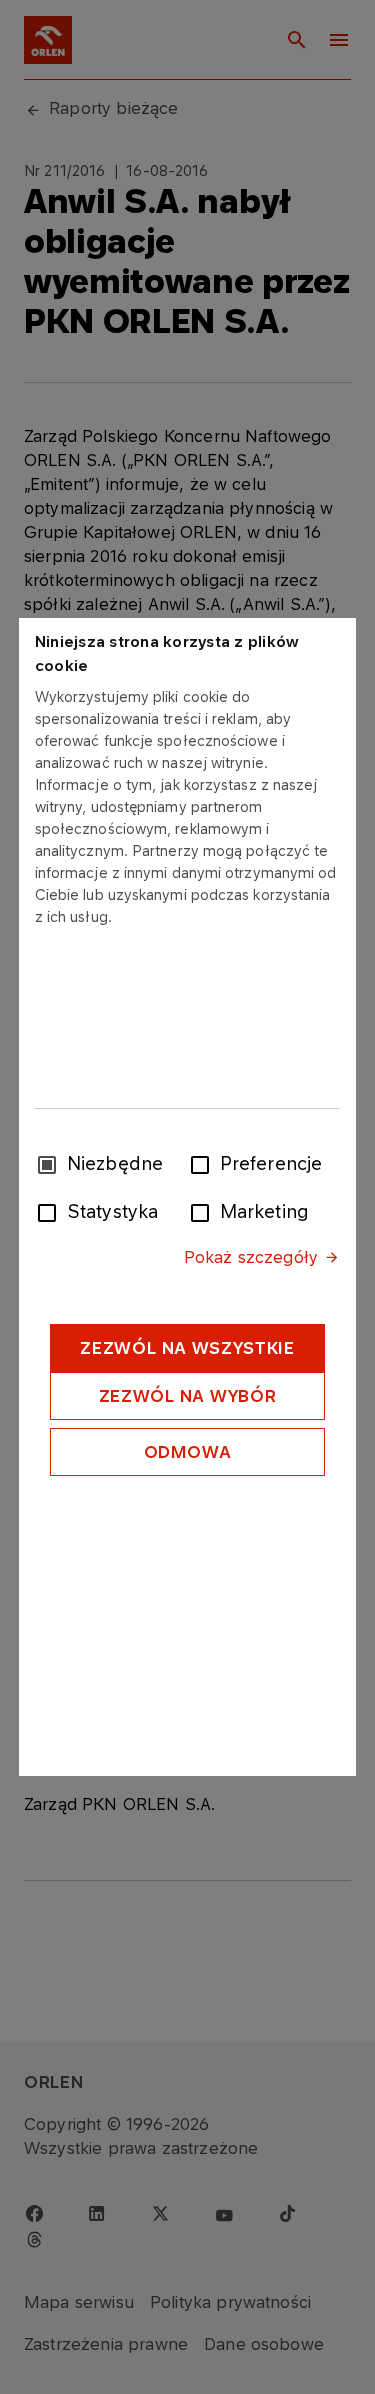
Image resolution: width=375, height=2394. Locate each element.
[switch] (204, 1163)
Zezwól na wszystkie (187, 1348)
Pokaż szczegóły (251, 1257)
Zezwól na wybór (188, 1396)
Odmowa (188, 1452)
